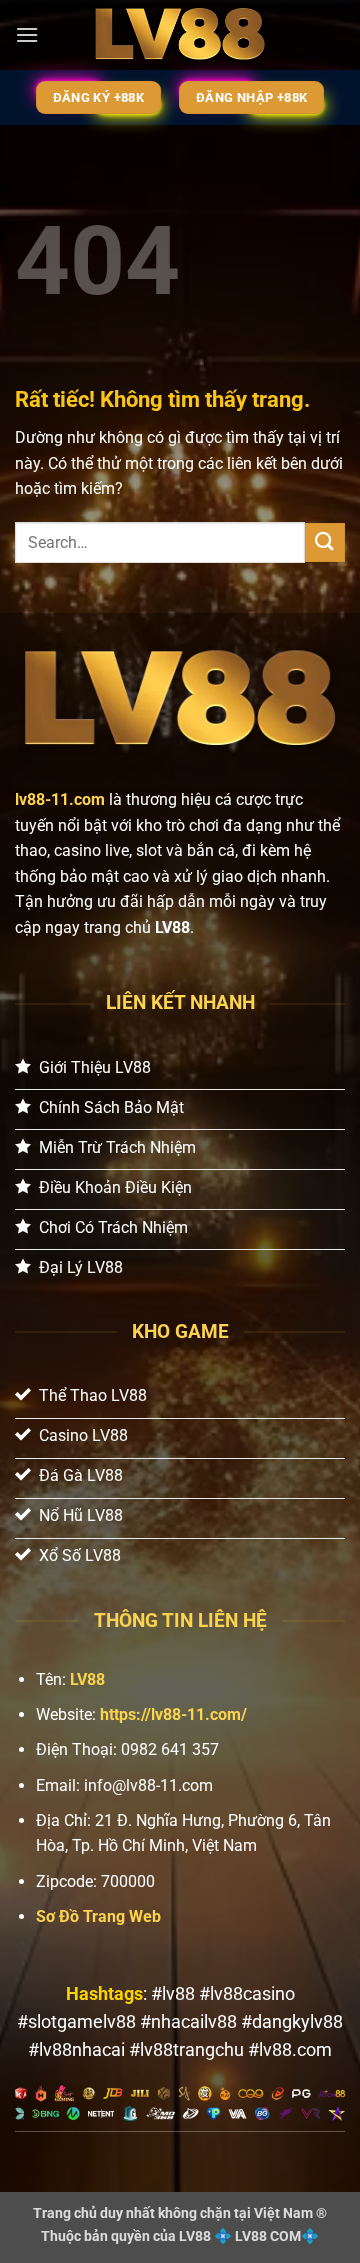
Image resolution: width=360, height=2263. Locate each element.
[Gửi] (325, 542)
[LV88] (180, 35)
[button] (27, 34)
